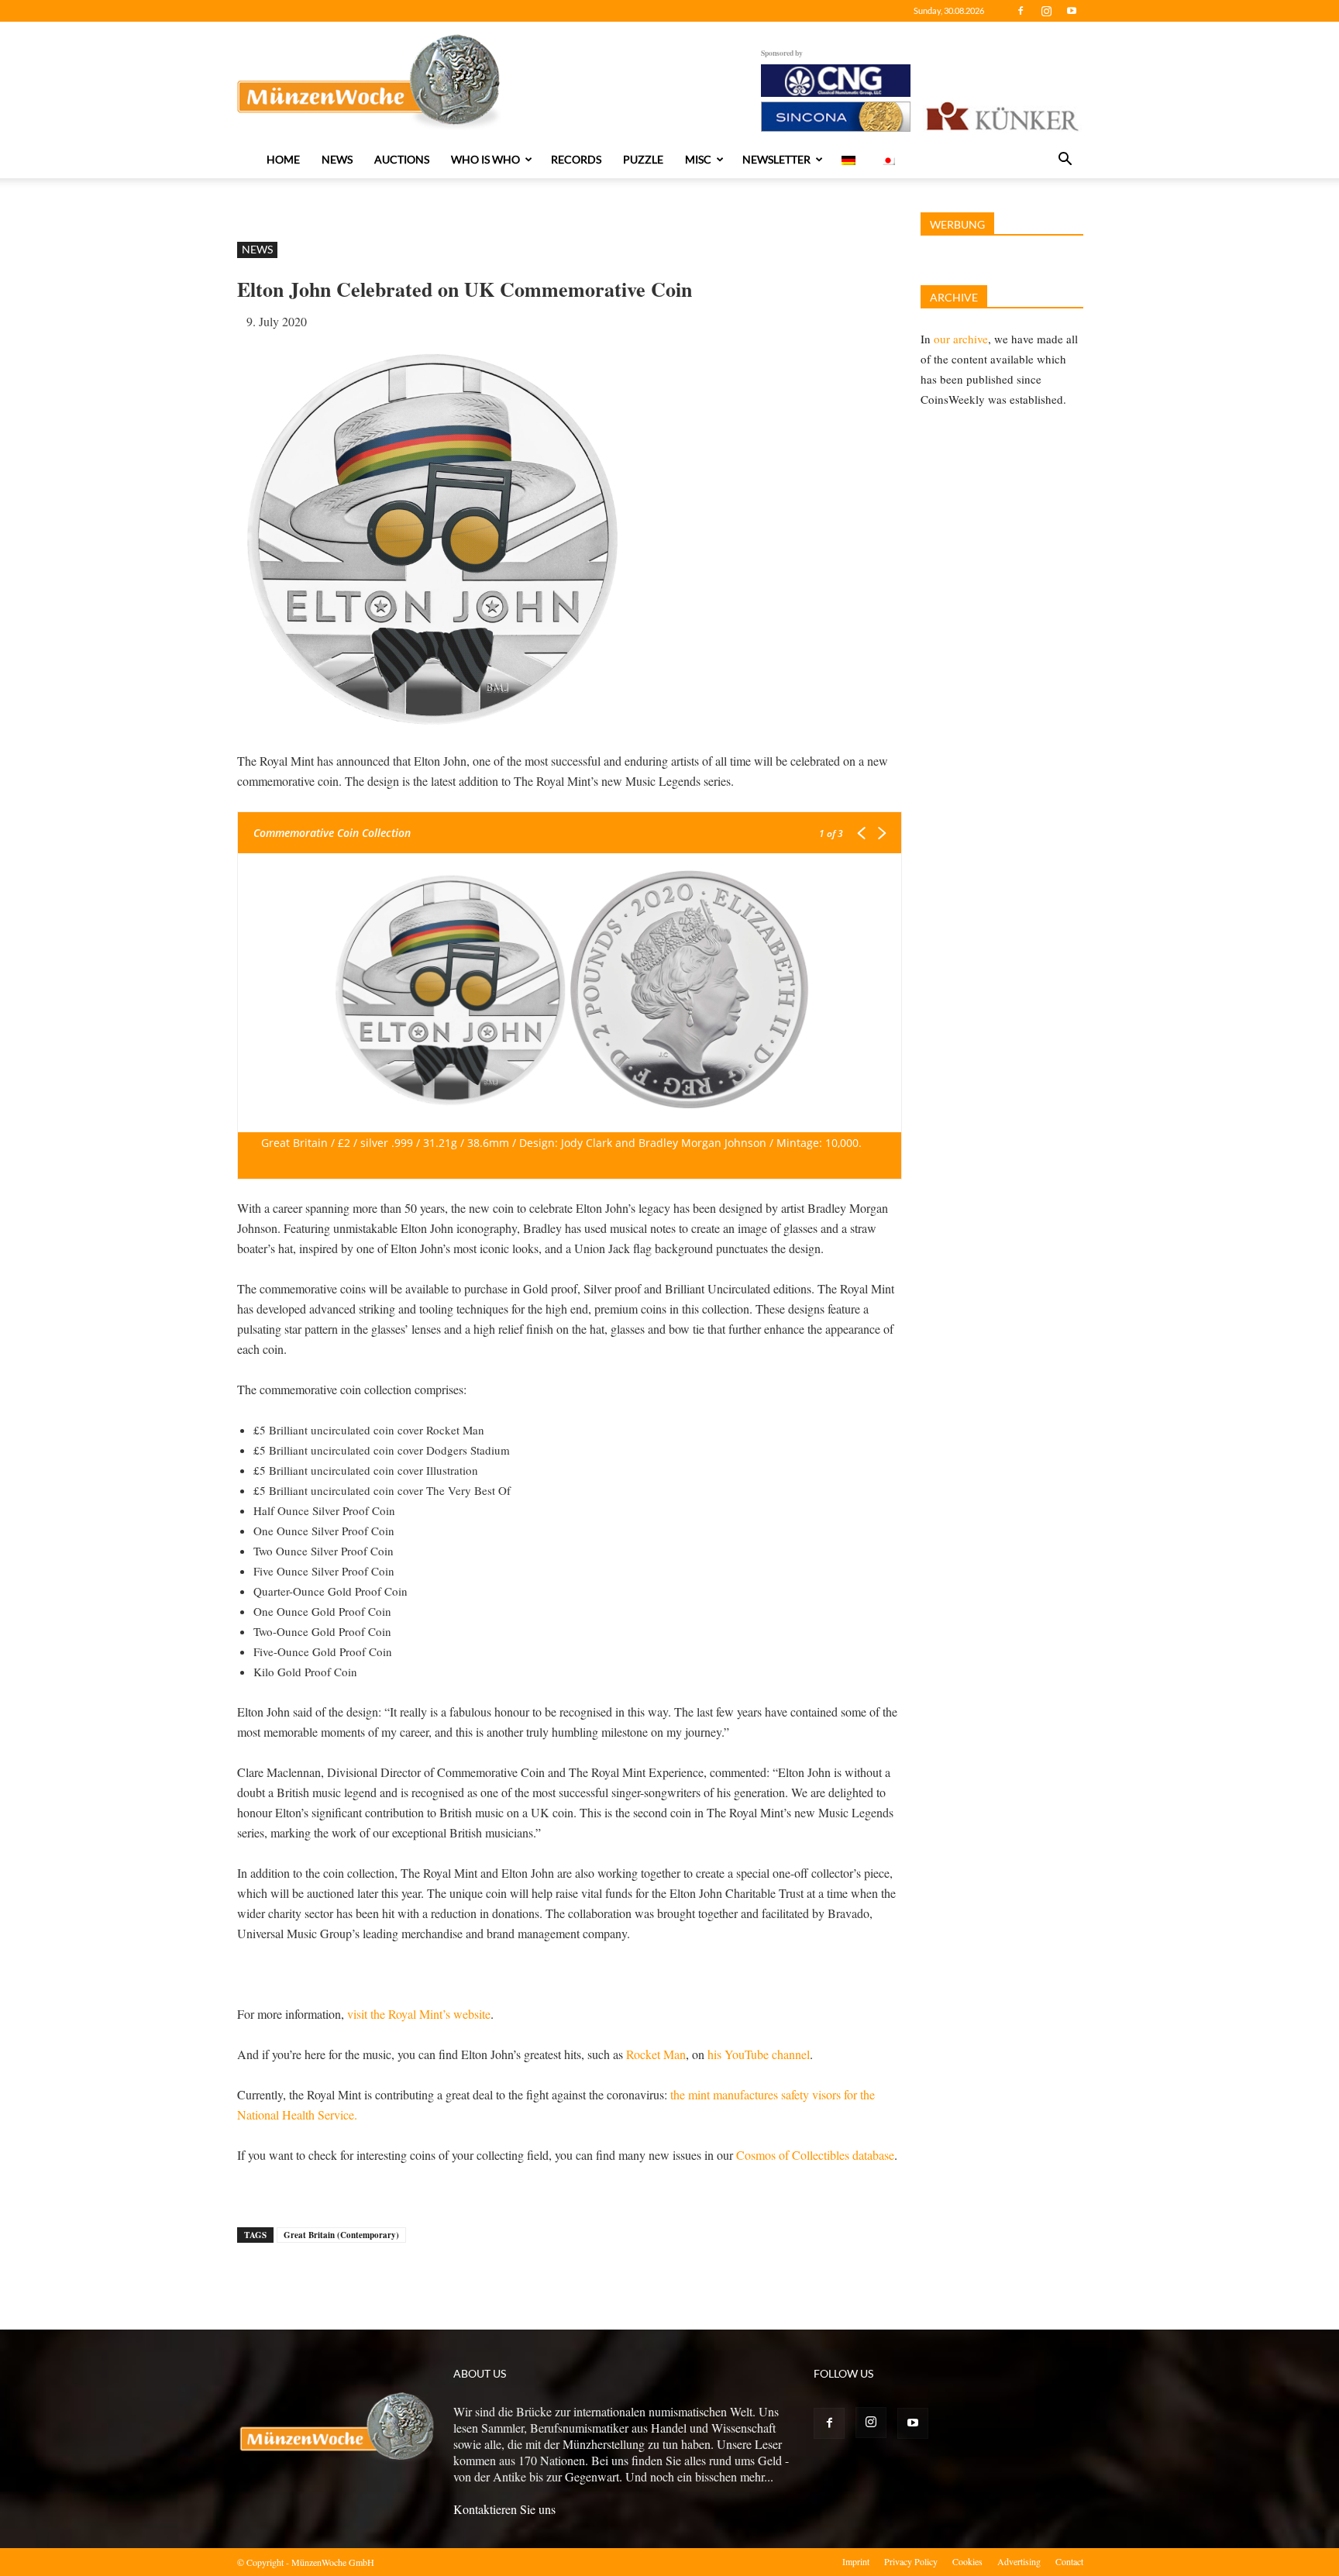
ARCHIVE (954, 297)
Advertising (1019, 2561)
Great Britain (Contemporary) (341, 2235)
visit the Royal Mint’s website (419, 2014)
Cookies (967, 2561)
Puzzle (643, 159)
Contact (1069, 2561)
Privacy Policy (911, 2561)
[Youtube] (1072, 11)
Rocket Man (656, 2054)
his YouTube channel (759, 2054)
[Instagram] (1046, 11)
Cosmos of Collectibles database (815, 2155)
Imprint (856, 2561)
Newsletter (776, 159)
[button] (1065, 160)
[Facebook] (1021, 11)
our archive (961, 339)
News (337, 159)
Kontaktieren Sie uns (504, 2509)
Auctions (402, 159)
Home (283, 159)
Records (576, 159)
